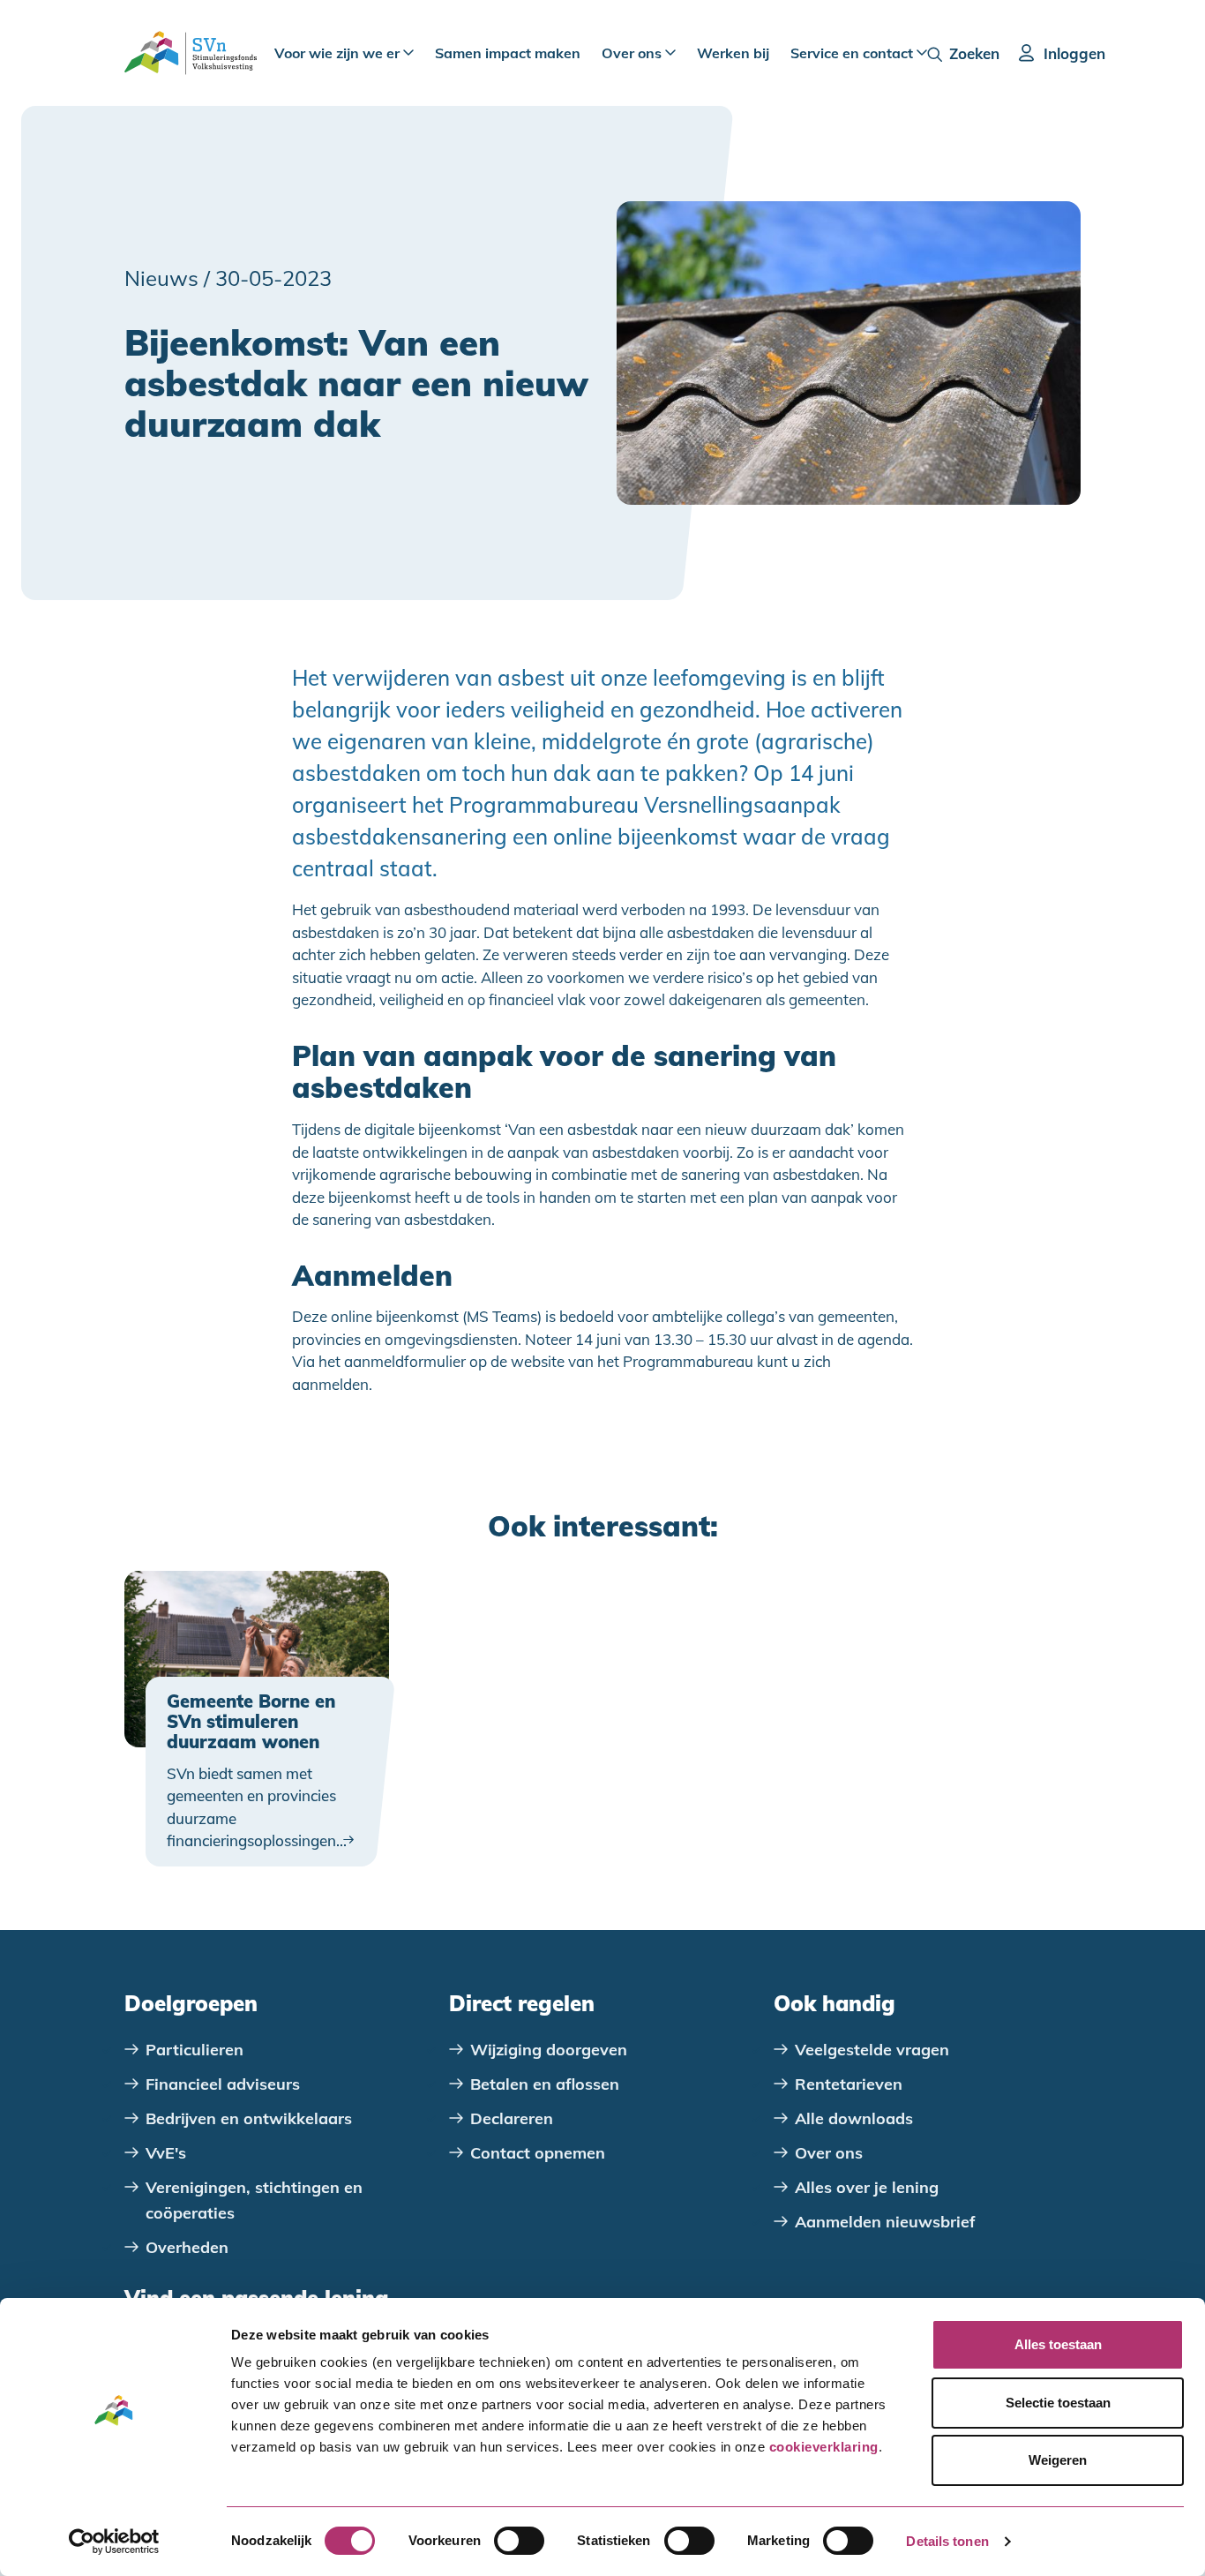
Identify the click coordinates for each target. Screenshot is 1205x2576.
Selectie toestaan (1058, 2403)
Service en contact (853, 53)
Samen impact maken (508, 53)
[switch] (519, 2541)
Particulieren (195, 2050)
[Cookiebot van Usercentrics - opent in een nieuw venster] (114, 2542)
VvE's (166, 2153)
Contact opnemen (538, 2153)
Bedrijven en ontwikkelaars (249, 2118)
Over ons (633, 53)
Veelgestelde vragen (872, 2050)
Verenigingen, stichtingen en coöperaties (254, 2200)
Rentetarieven (849, 2084)
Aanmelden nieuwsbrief (885, 2222)
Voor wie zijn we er (339, 53)
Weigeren (1058, 2460)
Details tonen (947, 2541)
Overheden (187, 2247)
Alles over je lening (867, 2187)
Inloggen (1074, 53)
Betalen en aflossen (545, 2084)
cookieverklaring (824, 2447)
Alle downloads (854, 2118)
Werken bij (733, 53)
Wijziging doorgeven (549, 2050)
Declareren (512, 2118)
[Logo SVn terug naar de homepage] (191, 53)
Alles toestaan (1058, 2344)
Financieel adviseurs (223, 2084)
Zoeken (974, 53)
